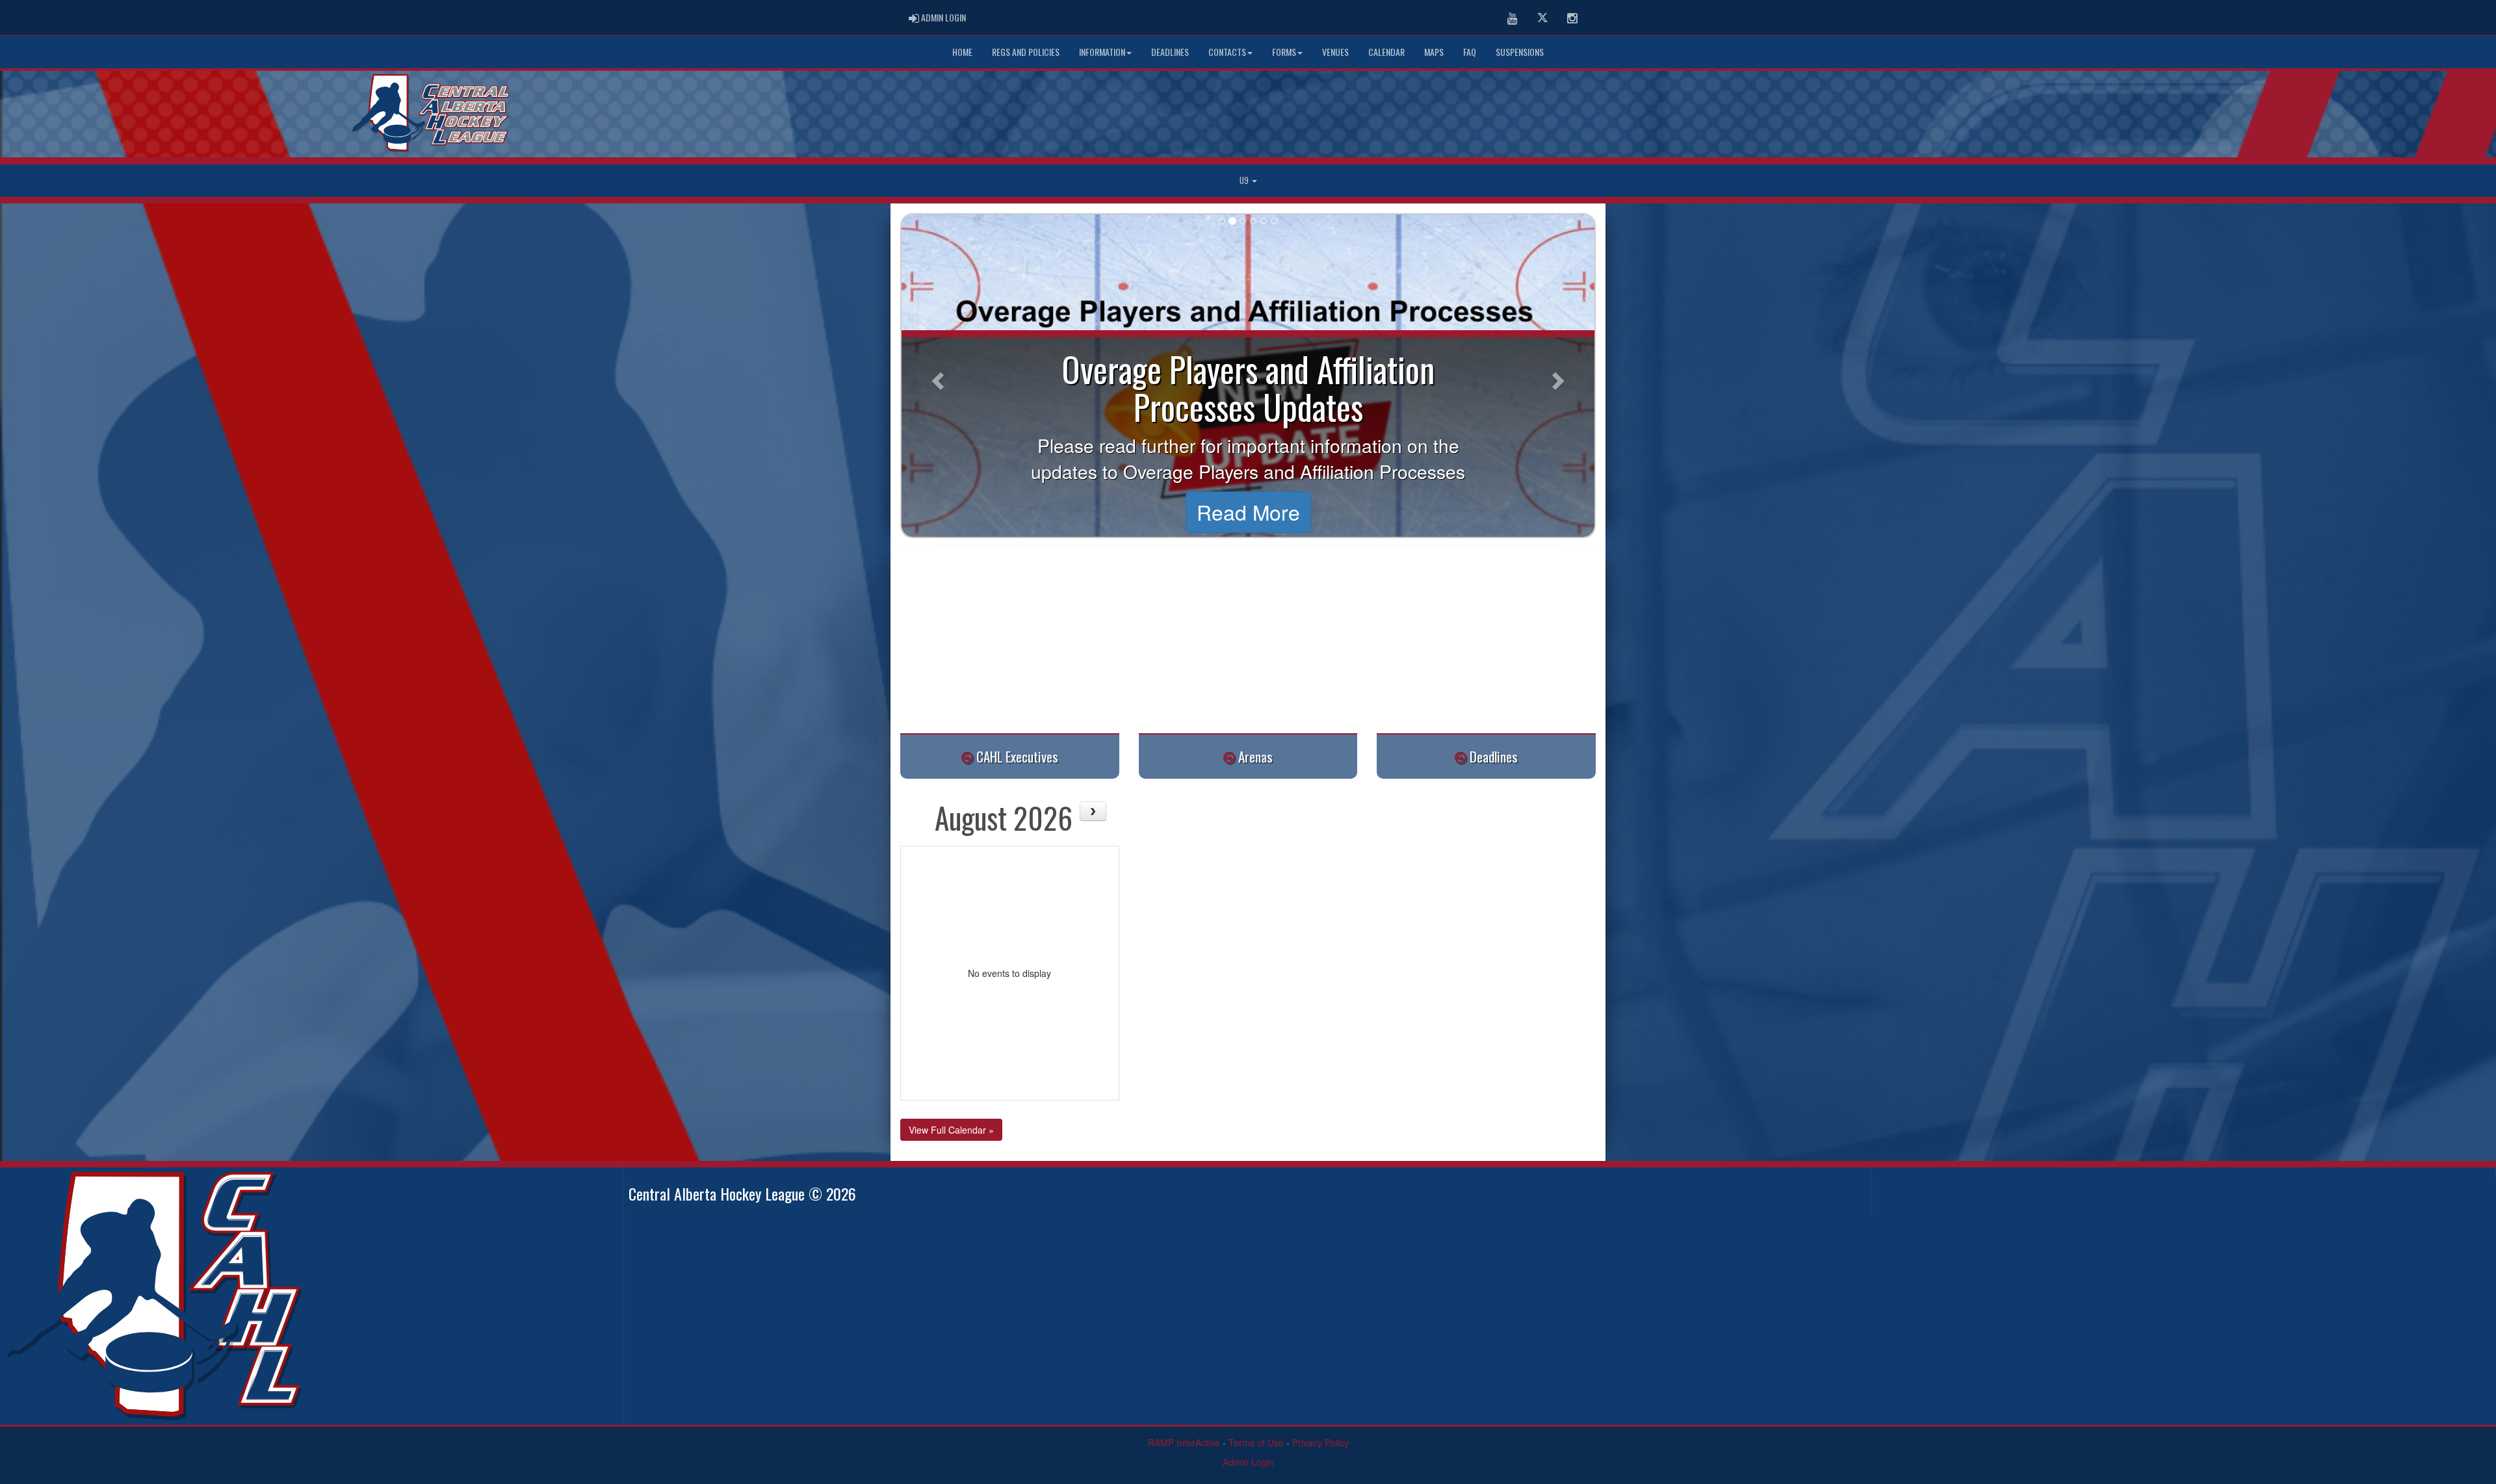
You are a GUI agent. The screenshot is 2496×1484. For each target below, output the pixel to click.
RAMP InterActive (1184, 1442)
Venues (1335, 52)
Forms (1284, 52)
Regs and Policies (1026, 52)
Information (1102, 52)
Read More (1248, 512)
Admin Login (1248, 1462)
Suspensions (1520, 52)
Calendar (1386, 52)
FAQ (1470, 52)
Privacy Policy (1320, 1442)
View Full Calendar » (951, 1130)
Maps (1434, 52)
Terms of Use (1256, 1442)
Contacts (1227, 52)
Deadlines (1170, 52)
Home (962, 52)
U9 (1245, 180)
